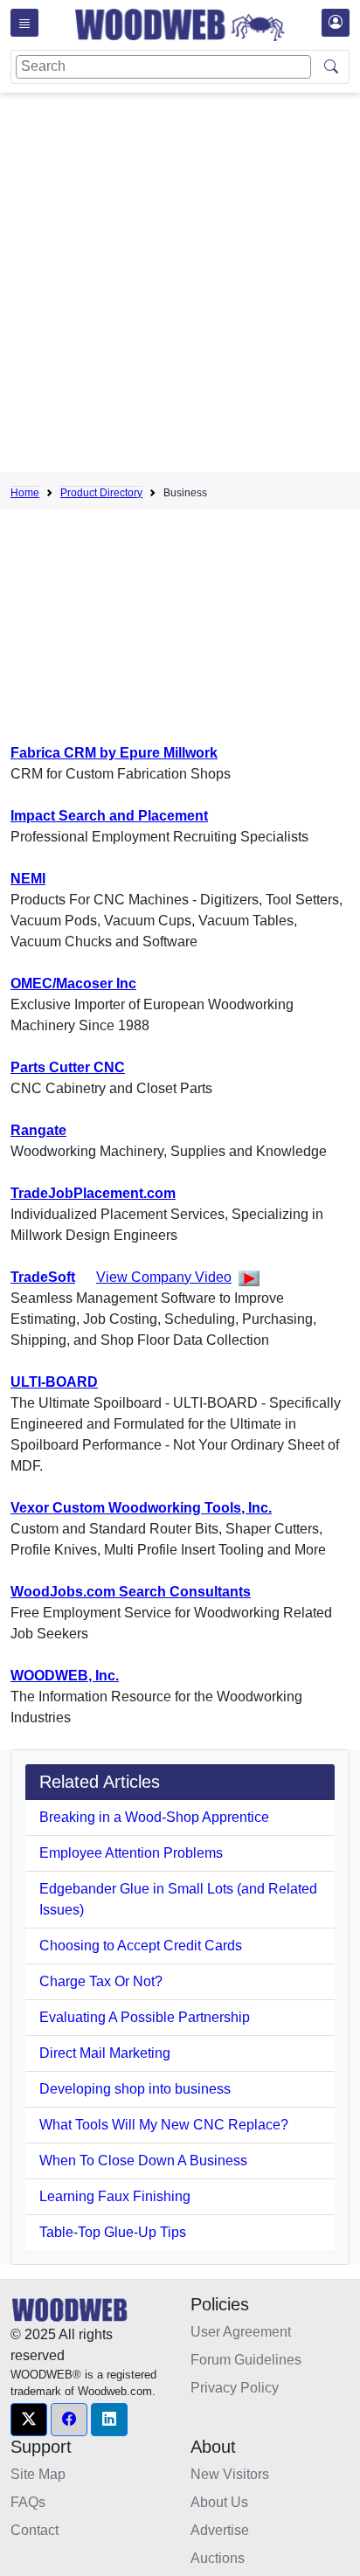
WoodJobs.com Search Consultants (131, 1592)
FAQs (28, 2502)
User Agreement (241, 2332)
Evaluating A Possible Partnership (145, 2017)
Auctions (218, 2558)
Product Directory (101, 493)
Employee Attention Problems (131, 1853)
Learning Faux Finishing (115, 2196)
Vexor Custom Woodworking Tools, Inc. (141, 1508)
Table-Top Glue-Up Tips (113, 2232)
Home (25, 493)
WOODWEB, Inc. (65, 1676)
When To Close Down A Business (143, 2161)
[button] (29, 2420)
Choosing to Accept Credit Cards (141, 1946)
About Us (219, 2502)
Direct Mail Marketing (105, 2053)
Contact (35, 2530)
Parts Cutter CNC (68, 1067)
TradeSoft (43, 1277)
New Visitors (230, 2474)
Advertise (220, 2530)
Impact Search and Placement (109, 816)
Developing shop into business (135, 2089)
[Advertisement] (180, 286)
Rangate (38, 1130)
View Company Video (164, 1277)
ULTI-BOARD (54, 1382)
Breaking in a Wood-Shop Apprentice (154, 1817)
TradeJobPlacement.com (93, 1193)
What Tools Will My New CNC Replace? (164, 2125)
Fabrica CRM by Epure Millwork (114, 753)
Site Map (38, 2474)
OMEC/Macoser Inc (73, 983)
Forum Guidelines (246, 2360)
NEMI (28, 879)
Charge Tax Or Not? (101, 1981)
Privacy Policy (235, 2388)
